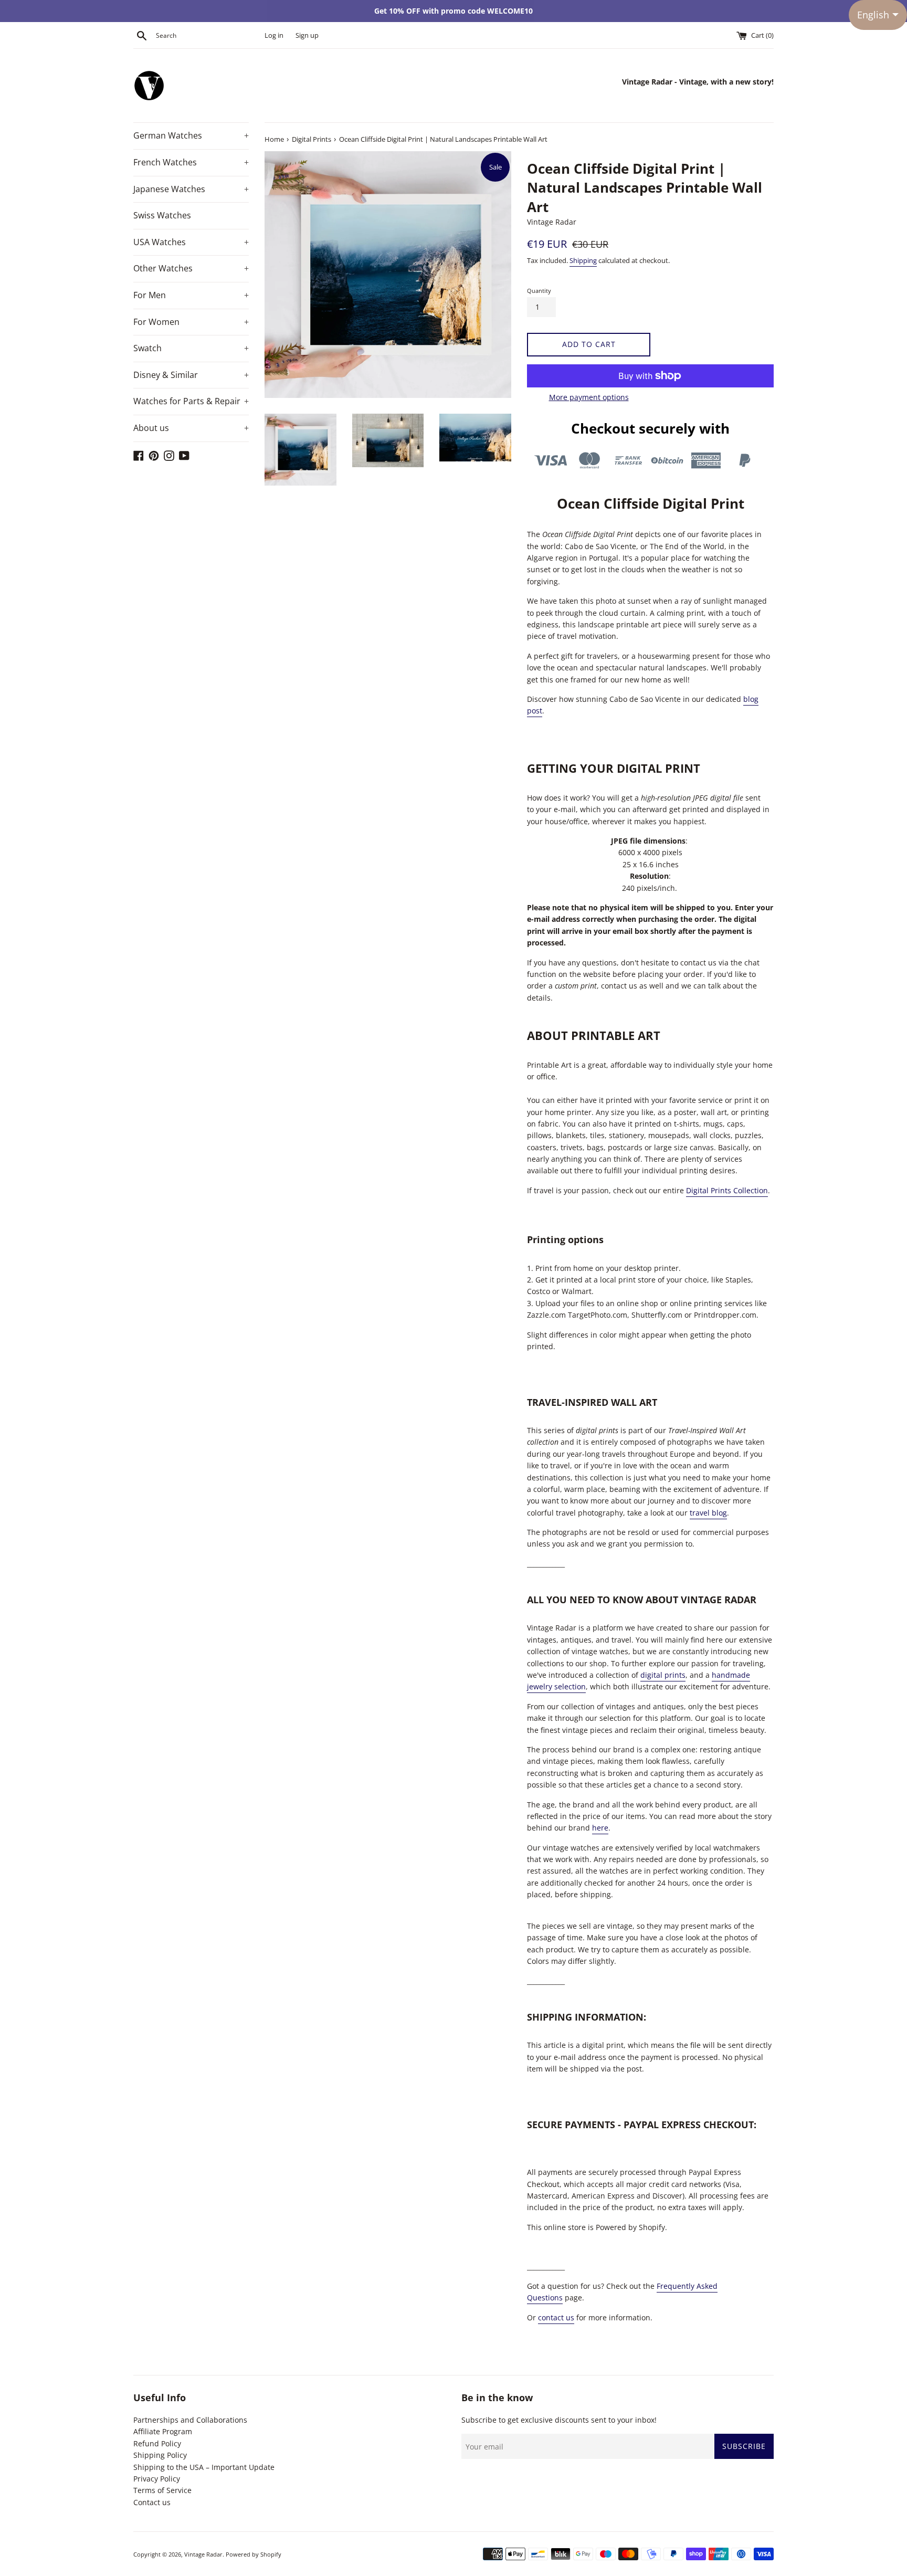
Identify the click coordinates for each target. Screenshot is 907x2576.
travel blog (708, 1513)
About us (191, 428)
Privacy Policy (157, 2479)
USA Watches (191, 242)
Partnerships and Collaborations (190, 2420)
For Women (191, 322)
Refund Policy (157, 2443)
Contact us (152, 2502)
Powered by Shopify (254, 2554)
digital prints (663, 1675)
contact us (556, 2317)
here (600, 1828)
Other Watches (191, 268)
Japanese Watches (191, 189)
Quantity (539, 291)
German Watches (191, 135)
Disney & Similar (191, 375)
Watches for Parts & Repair (191, 401)
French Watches (191, 162)
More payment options (589, 397)
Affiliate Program (163, 2431)
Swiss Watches (162, 215)
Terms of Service (162, 2490)
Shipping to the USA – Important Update (204, 2467)
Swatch (191, 348)
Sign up (307, 35)
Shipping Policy (160, 2455)
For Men (191, 295)
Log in (274, 35)
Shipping (583, 260)
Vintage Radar (203, 2554)
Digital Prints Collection (727, 1190)
